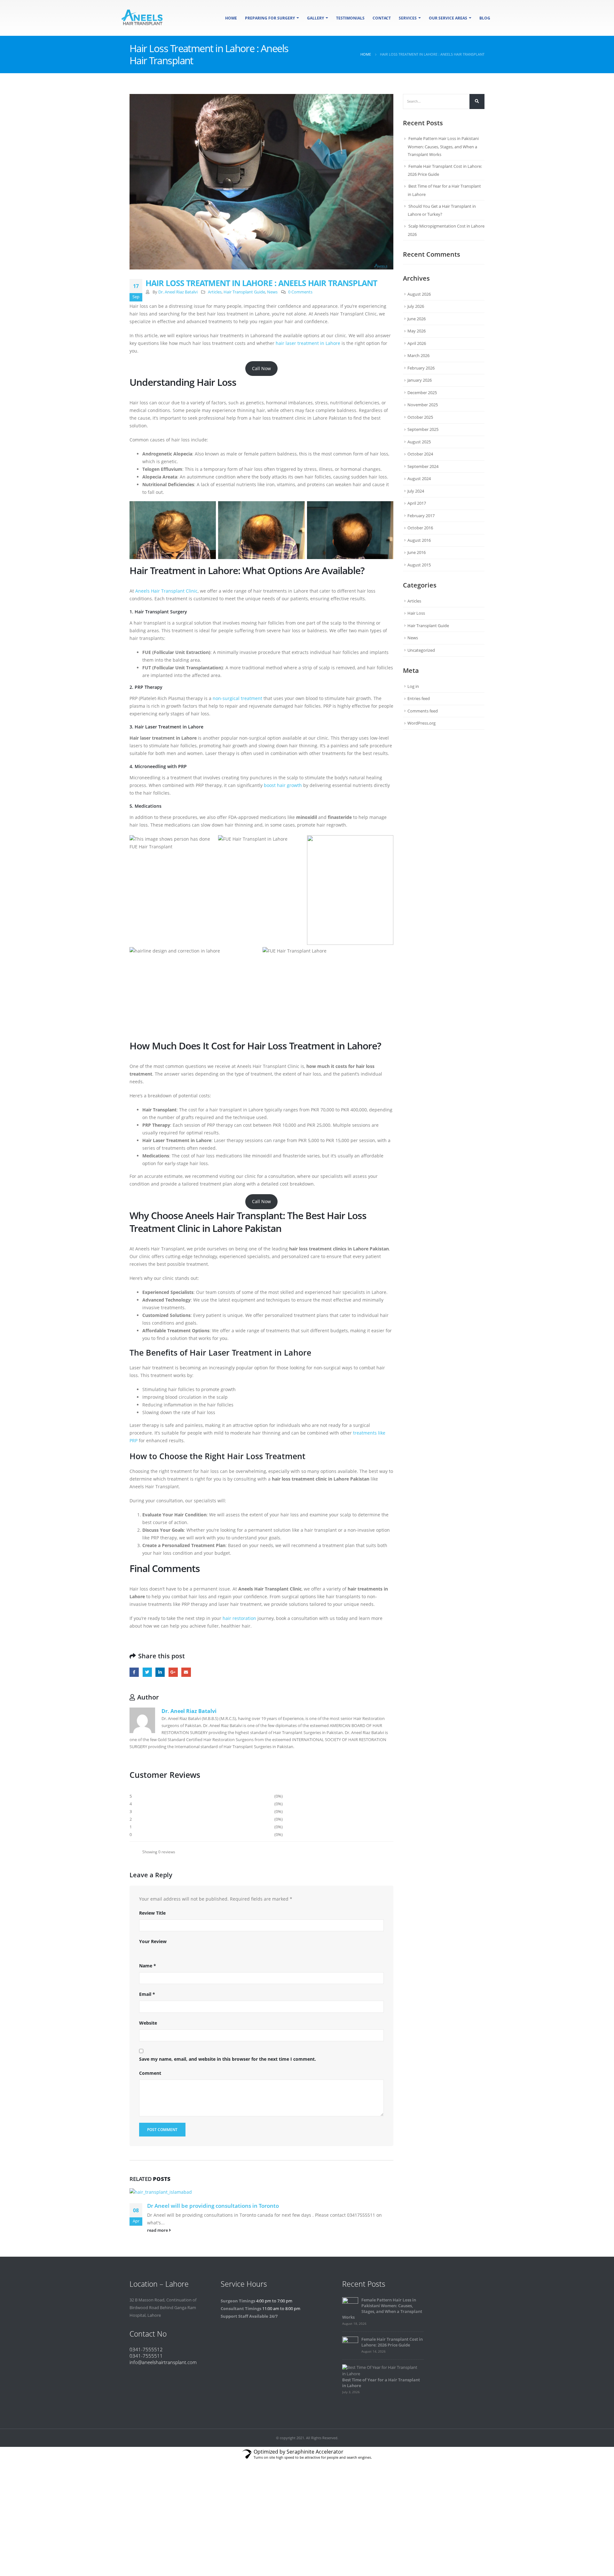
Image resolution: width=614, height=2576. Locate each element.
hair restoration (239, 1618)
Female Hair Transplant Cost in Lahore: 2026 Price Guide (392, 2342)
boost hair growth (283, 785)
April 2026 (417, 343)
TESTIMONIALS (350, 18)
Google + (173, 1672)
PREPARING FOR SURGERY (270, 18)
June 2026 (417, 319)
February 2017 (421, 516)
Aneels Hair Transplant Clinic (166, 591)
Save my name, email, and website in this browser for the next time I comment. (228, 2059)
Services (408, 18)
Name (148, 1966)
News (272, 292)
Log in (413, 686)
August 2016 (419, 540)
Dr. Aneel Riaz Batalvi (178, 292)
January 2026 (420, 380)
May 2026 (417, 331)
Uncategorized (421, 650)
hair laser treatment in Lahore (308, 343)
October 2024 (420, 454)
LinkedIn (160, 1672)
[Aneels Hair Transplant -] (142, 18)
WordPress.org (421, 723)
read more (158, 2230)
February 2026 (421, 368)
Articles (215, 292)
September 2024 (423, 466)
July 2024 (416, 491)
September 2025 (423, 429)
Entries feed (419, 698)
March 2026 (418, 355)
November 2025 (423, 405)
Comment (150, 2073)
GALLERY (315, 18)
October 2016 (420, 528)
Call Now (261, 368)
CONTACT (382, 18)
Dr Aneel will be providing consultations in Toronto (213, 2206)
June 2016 (417, 552)
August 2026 (419, 294)
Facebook (134, 1672)
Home (231, 18)
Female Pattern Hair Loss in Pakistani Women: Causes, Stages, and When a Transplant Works (443, 146)
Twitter (147, 1672)
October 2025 (420, 417)
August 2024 (419, 479)
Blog (485, 18)
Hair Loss (416, 613)
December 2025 (422, 393)
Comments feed (423, 711)
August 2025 (419, 442)
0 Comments (300, 292)
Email (186, 1672)
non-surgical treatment (237, 698)
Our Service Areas (448, 18)
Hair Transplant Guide (244, 292)
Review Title (152, 1913)
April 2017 (417, 503)
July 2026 (416, 306)
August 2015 (419, 565)
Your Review (153, 1941)
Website (148, 2023)
